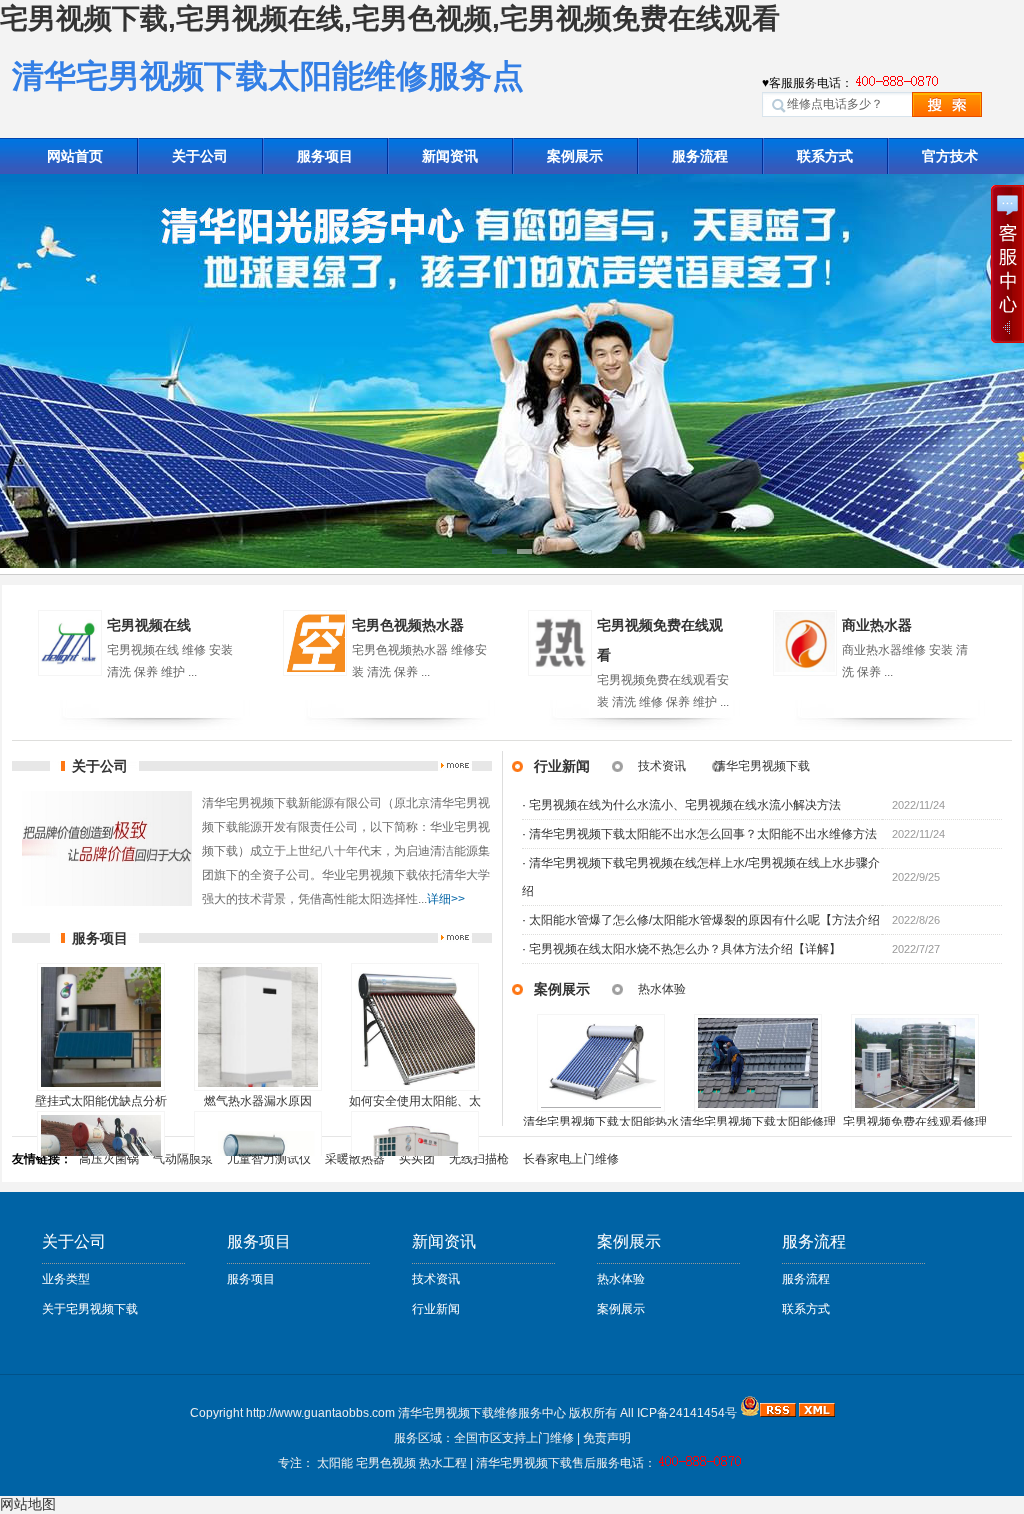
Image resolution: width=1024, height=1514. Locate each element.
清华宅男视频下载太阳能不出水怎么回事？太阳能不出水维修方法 (703, 834)
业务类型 (66, 1279)
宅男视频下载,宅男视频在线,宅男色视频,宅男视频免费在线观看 (390, 18)
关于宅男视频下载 (90, 1309)
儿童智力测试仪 (269, 1159)
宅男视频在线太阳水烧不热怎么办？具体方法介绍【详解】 (685, 949)
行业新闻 (562, 766)
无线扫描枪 (479, 1159)
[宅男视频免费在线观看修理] (914, 1063)
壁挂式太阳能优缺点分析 (101, 1101)
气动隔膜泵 (183, 1159)
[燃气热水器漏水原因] (257, 1027)
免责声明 (607, 1438)
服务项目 (325, 156)
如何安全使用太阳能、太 (415, 1101)
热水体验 (662, 989)
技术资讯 (662, 766)
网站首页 (75, 156)
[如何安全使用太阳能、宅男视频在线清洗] (414, 1027)
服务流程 (700, 156)
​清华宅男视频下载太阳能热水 (601, 1122)
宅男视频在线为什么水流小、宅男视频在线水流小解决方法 (685, 805)
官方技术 (950, 156)
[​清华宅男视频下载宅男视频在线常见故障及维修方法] (600, 1063)
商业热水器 (877, 625)
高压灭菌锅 (109, 1159)
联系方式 (825, 156)
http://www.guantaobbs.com (320, 1413)
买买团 (417, 1159)
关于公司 (200, 156)
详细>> (446, 899)
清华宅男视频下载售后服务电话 (560, 1463)
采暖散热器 (355, 1159)
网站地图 (28, 1504)
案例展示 (575, 156)
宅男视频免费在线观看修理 (915, 1122)
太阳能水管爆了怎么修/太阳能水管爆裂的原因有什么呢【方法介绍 (704, 920)
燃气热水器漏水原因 (258, 1101)
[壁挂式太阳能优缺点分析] (100, 1027)
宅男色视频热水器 (408, 625)
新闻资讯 (450, 156)
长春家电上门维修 (571, 1159)
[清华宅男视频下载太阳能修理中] (757, 1063)
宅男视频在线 (149, 625)
